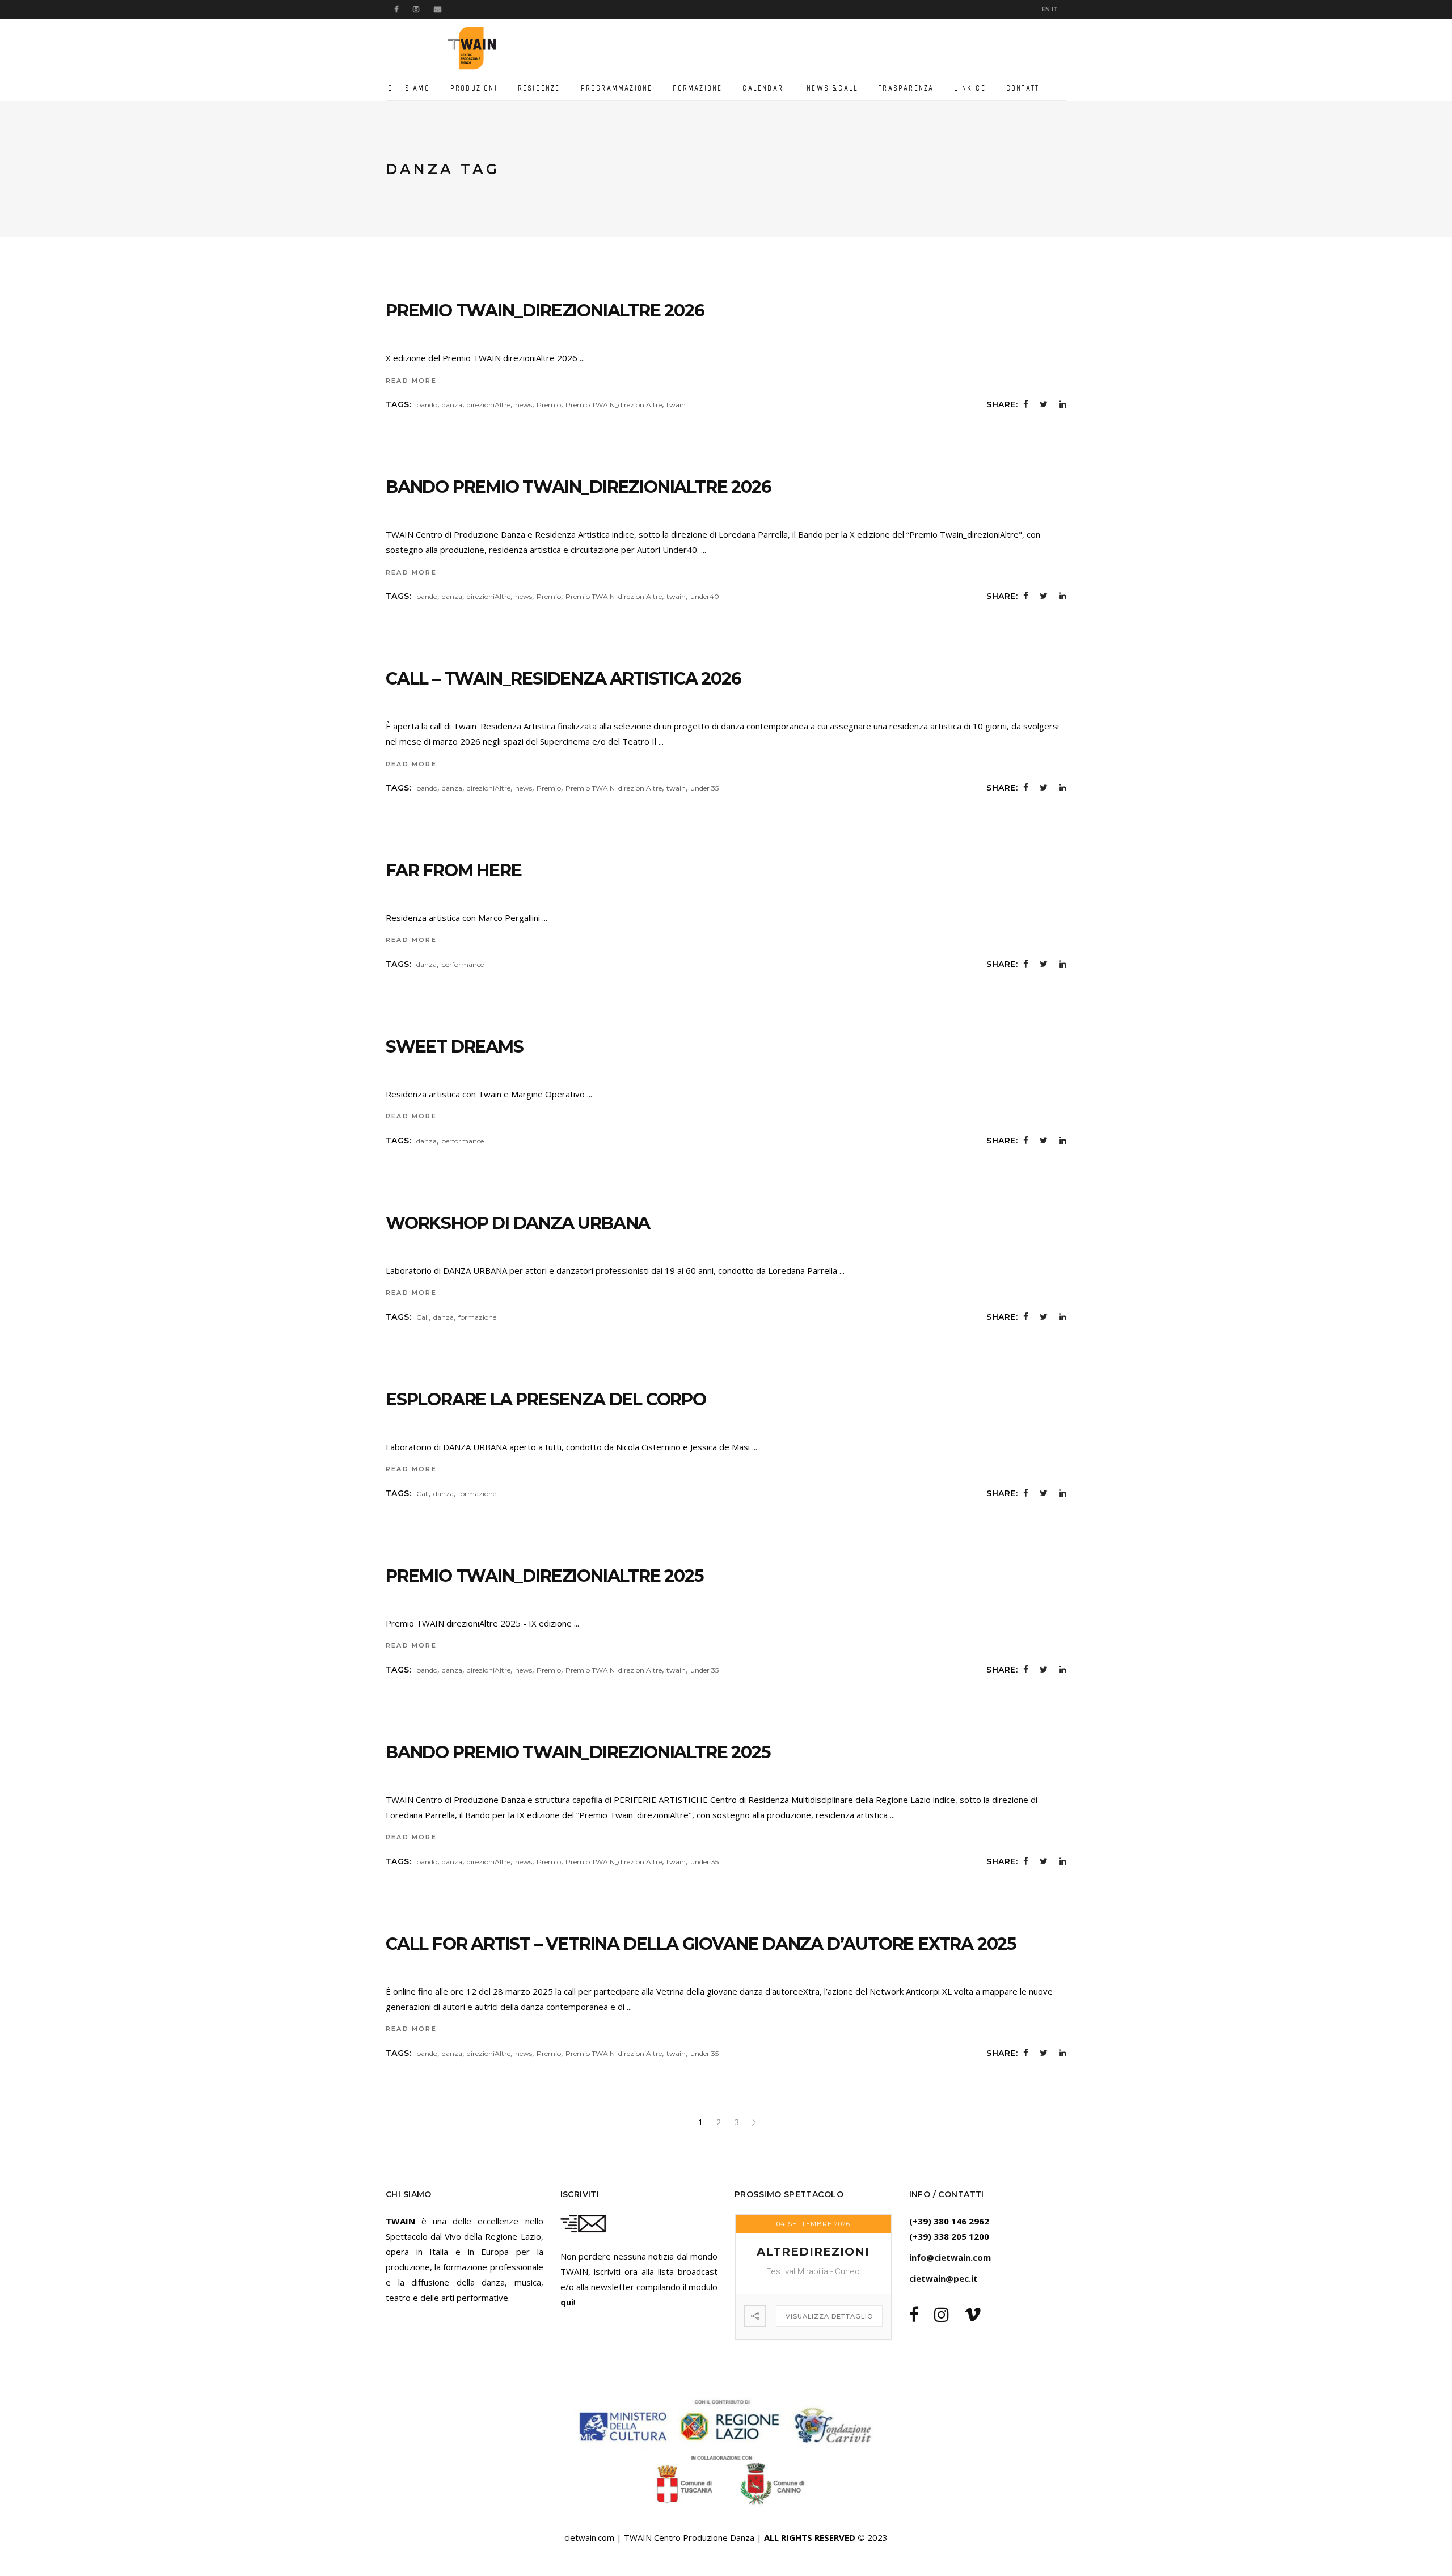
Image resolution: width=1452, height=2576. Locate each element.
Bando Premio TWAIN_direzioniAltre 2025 (578, 1752)
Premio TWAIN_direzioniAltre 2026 (545, 311)
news (524, 405)
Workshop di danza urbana (518, 1223)
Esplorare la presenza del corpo (546, 1399)
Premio (549, 405)
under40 (705, 596)
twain (676, 405)
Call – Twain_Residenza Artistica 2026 (564, 679)
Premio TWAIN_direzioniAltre (614, 405)
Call (423, 1317)
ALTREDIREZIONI (813, 2252)
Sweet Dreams (455, 1047)
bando (427, 405)
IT (1055, 9)
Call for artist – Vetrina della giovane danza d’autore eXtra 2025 (701, 1944)
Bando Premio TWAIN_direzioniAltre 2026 (578, 487)
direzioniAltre (489, 405)
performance (463, 964)
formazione (477, 1317)
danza (452, 405)
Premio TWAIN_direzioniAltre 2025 (545, 1576)
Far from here (453, 870)
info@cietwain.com (950, 2257)
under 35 (704, 788)
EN (1046, 9)
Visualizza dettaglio (829, 2316)
